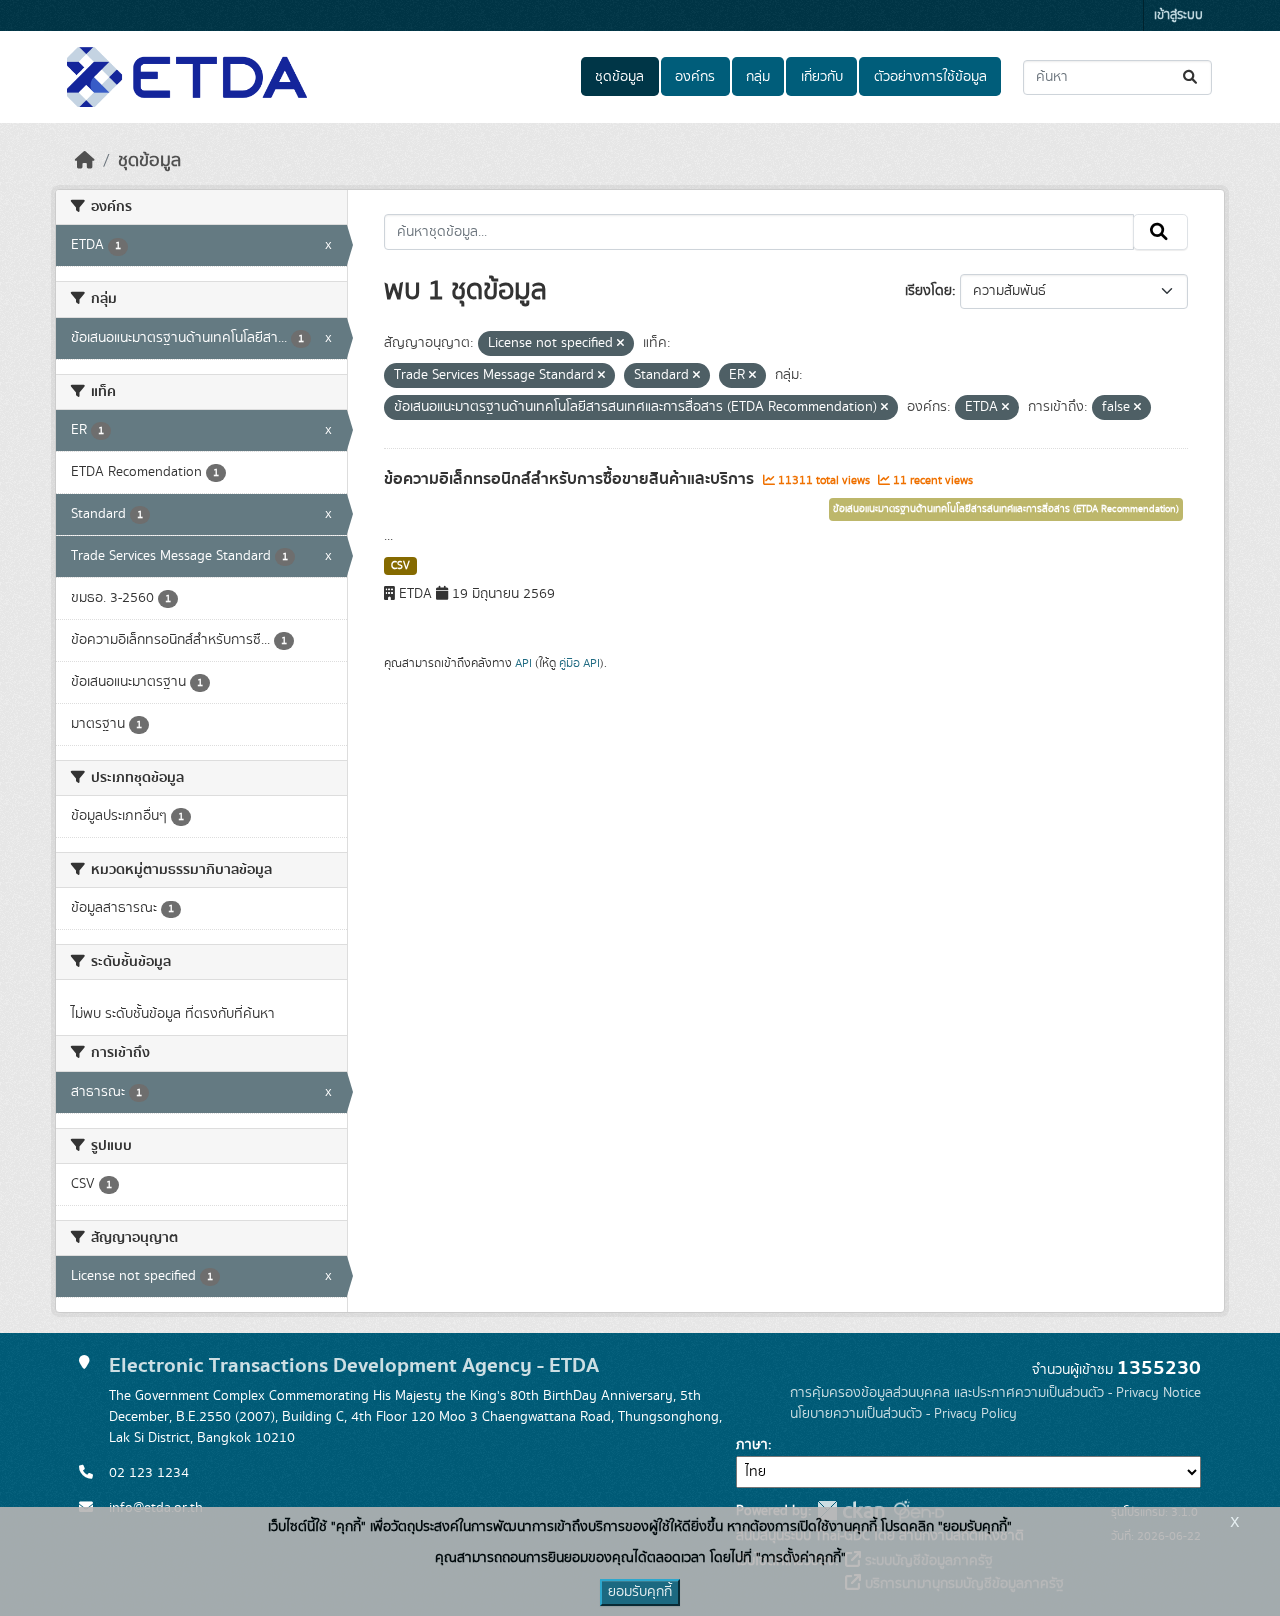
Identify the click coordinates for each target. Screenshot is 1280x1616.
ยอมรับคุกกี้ (640, 1592)
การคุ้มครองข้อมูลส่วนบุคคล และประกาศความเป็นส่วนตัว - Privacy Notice (995, 1393)
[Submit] (1191, 77)
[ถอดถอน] (620, 344)
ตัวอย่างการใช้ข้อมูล (930, 77)
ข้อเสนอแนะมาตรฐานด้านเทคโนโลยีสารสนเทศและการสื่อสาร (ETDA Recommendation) (1006, 509)
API (523, 663)
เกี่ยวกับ (822, 77)
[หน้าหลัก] (85, 161)
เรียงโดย (928, 291)
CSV (400, 566)
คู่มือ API (579, 663)
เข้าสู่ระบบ (1178, 15)
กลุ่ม (758, 77)
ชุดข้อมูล (619, 77)
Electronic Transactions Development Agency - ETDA (354, 1365)
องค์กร (695, 77)
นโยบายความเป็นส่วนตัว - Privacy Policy (903, 1414)
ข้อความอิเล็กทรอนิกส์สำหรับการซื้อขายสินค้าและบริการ (571, 479)
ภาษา (752, 1445)
